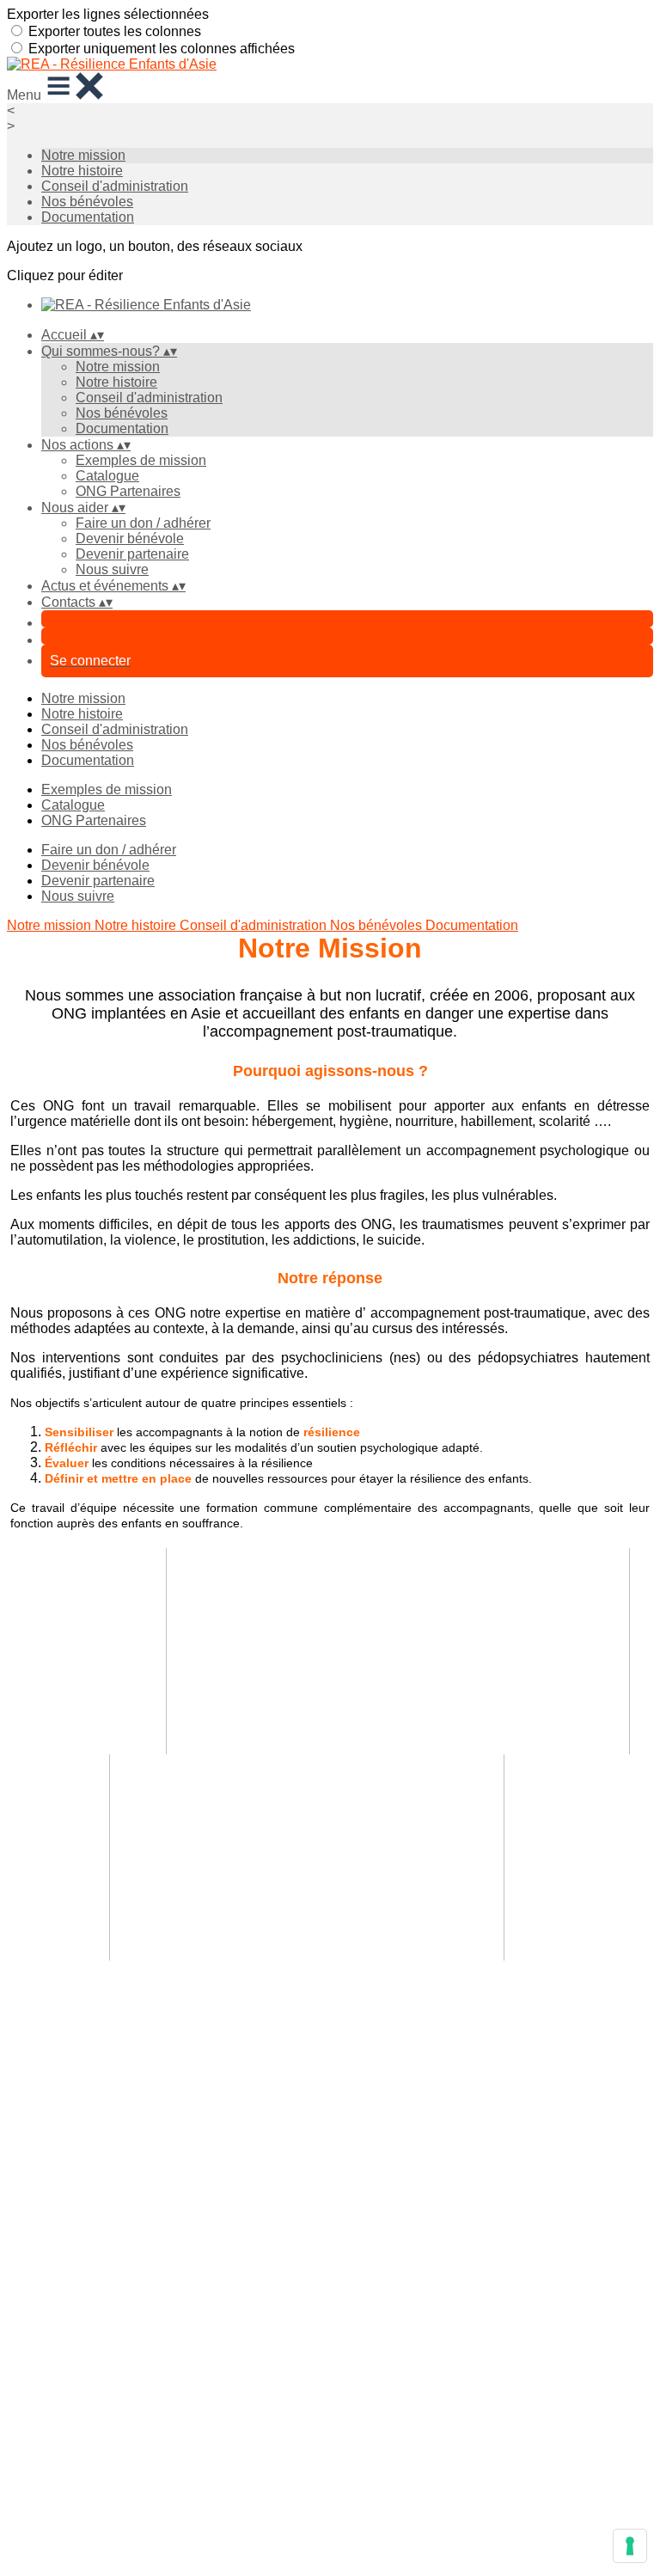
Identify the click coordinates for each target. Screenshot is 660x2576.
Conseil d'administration (115, 186)
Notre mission (83, 155)
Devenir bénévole (130, 538)
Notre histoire (82, 171)
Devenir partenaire (132, 554)
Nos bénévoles (87, 202)
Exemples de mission (141, 460)
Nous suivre (112, 569)
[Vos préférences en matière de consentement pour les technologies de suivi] (630, 2546)
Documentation (88, 217)
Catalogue (107, 476)
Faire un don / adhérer (143, 523)
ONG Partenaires (128, 491)
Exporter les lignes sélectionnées (108, 14)
